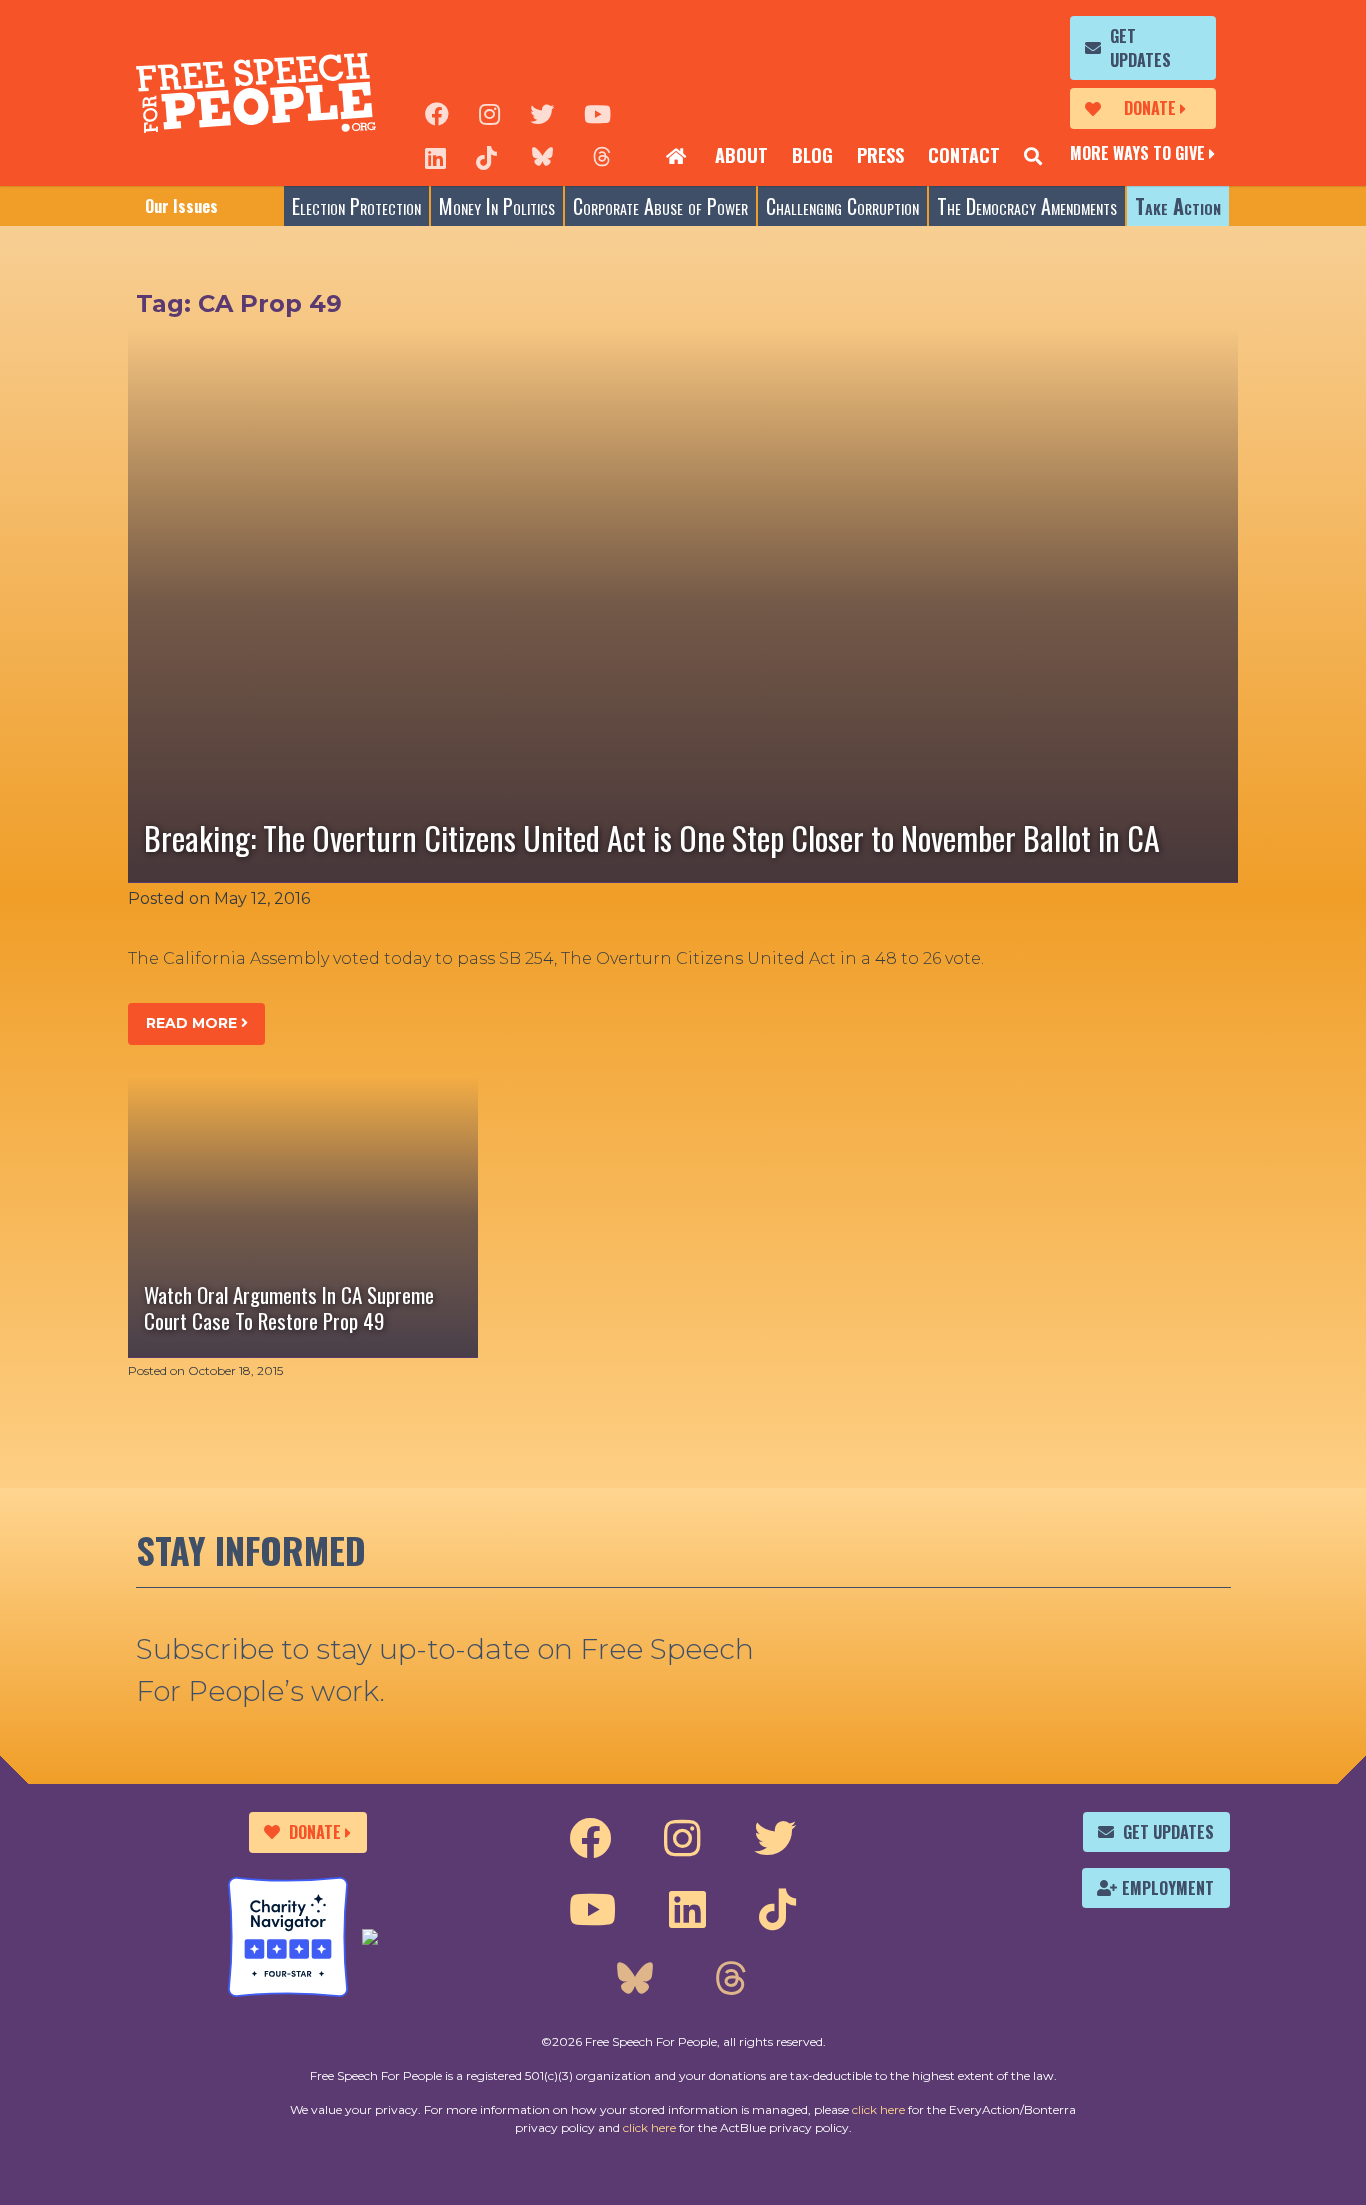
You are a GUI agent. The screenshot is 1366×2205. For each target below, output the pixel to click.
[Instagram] (489, 112)
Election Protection (356, 206)
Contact (964, 155)
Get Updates (1140, 48)
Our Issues (181, 206)
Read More (193, 1023)
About (741, 155)
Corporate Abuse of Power (660, 206)
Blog (812, 155)
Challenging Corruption (842, 206)
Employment (1168, 1888)
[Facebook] (437, 112)
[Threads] (602, 156)
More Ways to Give (1137, 153)
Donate (1150, 108)
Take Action (1178, 206)
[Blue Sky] (542, 156)
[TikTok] (486, 156)
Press (880, 155)
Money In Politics (497, 206)
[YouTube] (597, 112)
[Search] (1033, 156)
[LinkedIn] (435, 156)
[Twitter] (542, 112)
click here (878, 2109)
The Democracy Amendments (1027, 206)
